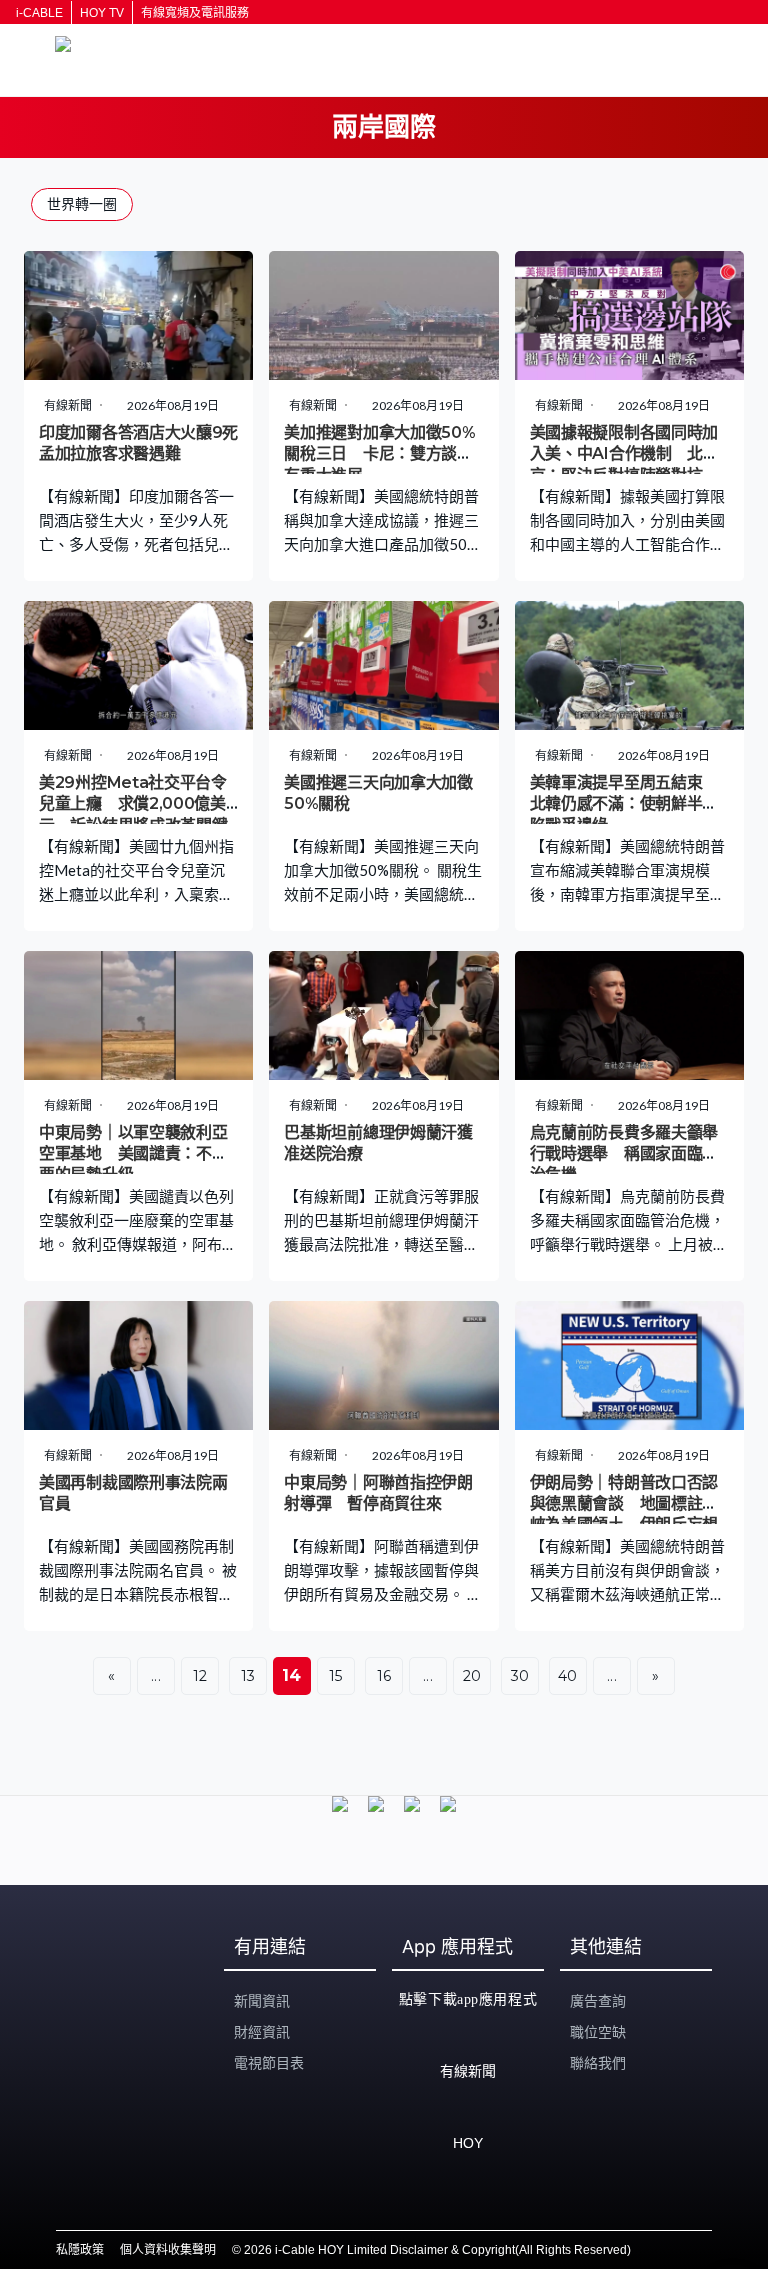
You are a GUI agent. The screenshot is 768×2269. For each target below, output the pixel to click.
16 (384, 1676)
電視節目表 (269, 2063)
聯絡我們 (598, 2063)
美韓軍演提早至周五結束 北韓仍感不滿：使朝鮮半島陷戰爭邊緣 (624, 804)
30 (520, 1676)
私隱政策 (80, 2250)
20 (472, 1676)
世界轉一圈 (82, 204)
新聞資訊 (262, 2001)
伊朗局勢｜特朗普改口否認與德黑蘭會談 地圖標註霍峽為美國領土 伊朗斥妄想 (624, 1504)
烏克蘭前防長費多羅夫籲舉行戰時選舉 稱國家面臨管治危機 (624, 1154)
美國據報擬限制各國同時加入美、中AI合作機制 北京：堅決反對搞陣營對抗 (624, 454)
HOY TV (102, 13)
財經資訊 (262, 2032)
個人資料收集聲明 (168, 2250)
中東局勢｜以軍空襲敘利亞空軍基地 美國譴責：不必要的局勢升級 (133, 1154)
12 (200, 1676)
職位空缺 (598, 2032)
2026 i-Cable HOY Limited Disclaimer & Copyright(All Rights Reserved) (437, 2250)
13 (248, 1676)
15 (336, 1676)
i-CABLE (39, 13)
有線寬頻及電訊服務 (195, 13)
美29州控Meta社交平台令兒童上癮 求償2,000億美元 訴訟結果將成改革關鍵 (133, 804)
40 (568, 1676)
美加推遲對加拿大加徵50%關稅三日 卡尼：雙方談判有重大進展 (379, 454)
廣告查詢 (598, 2001)
